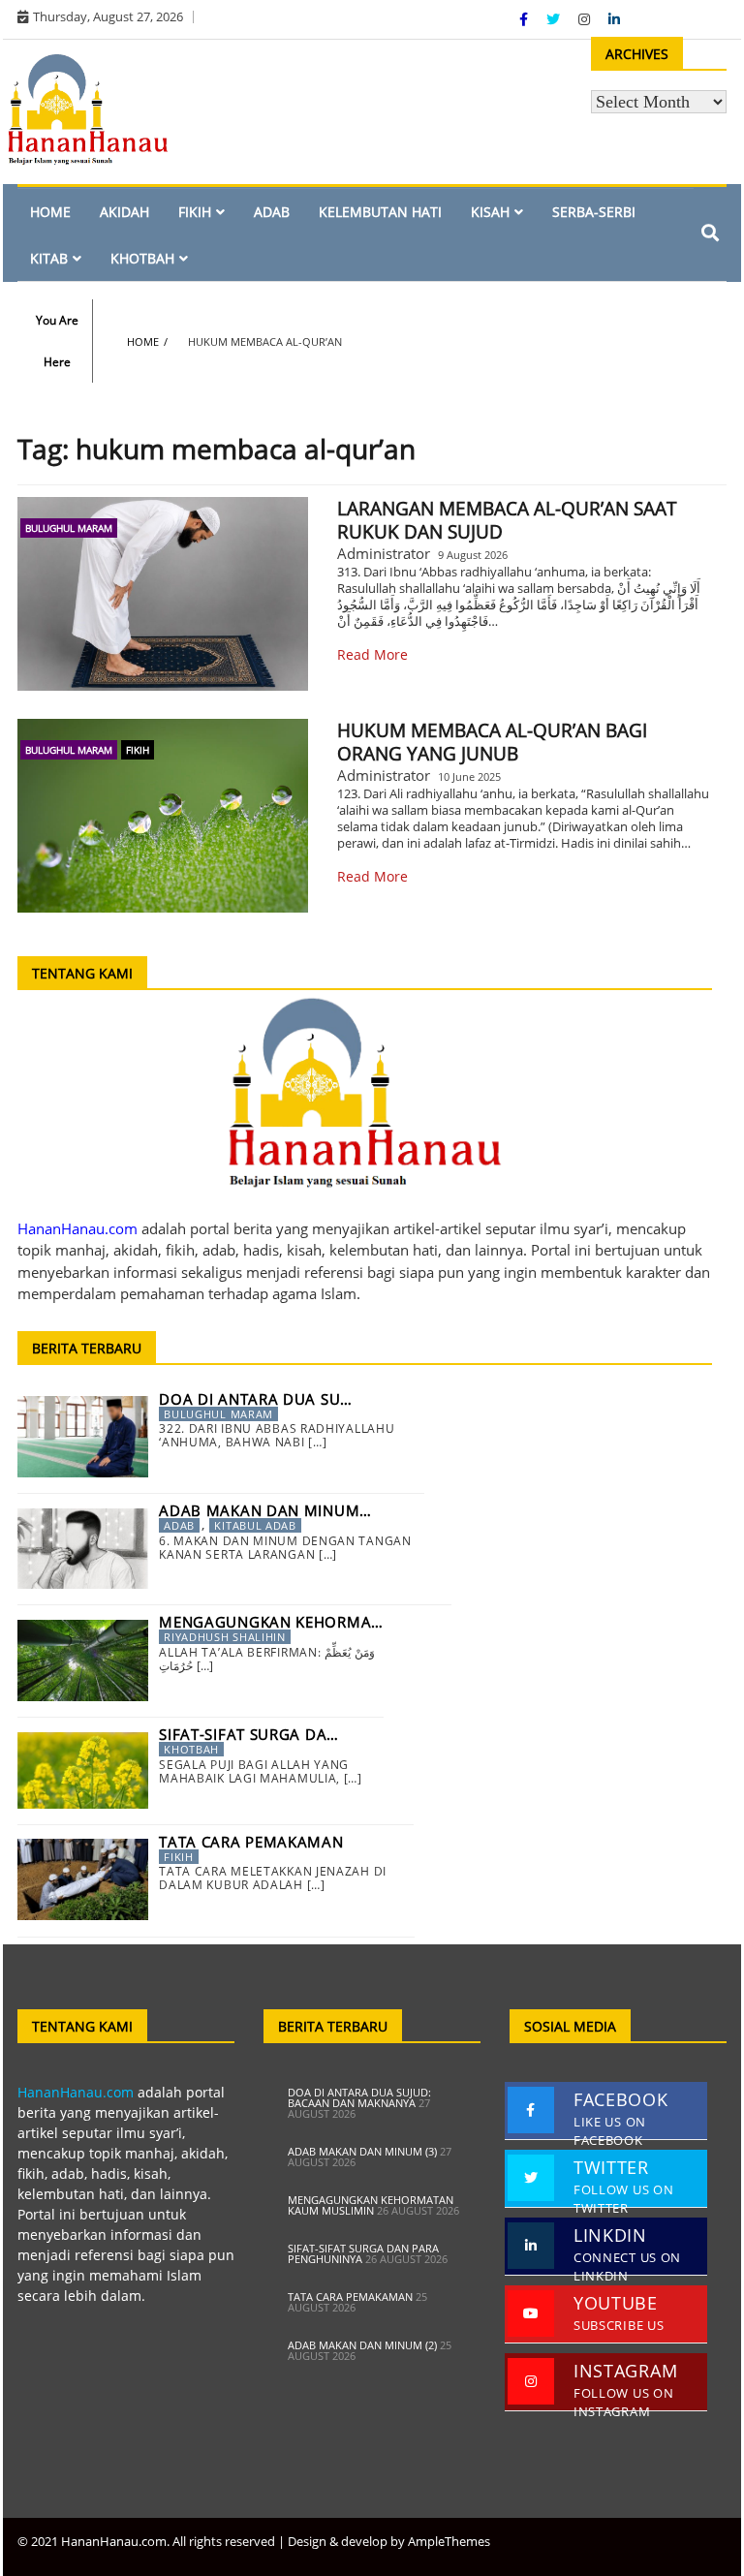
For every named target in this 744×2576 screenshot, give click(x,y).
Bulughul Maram (69, 528)
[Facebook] (526, 19)
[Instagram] (586, 19)
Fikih (195, 212)
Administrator (384, 553)
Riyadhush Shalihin (225, 1637)
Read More (372, 654)
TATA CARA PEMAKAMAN (350, 2297)
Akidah (124, 212)
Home (50, 212)
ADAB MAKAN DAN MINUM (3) (362, 2151)
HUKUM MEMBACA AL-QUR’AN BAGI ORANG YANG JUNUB (492, 742)
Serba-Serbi (594, 212)
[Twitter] (555, 19)
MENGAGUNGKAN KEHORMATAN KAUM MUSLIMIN (371, 2205)
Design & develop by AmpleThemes (389, 2541)
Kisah (490, 212)
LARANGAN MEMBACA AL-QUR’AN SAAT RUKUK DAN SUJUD (507, 520)
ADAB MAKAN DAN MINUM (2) (362, 2345)
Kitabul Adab (255, 1525)
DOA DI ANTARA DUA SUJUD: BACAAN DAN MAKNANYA (359, 2097)
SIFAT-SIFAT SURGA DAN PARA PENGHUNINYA (363, 2253)
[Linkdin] (614, 19)
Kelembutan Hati (380, 212)
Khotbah (142, 258)
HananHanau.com (76, 2092)
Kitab (49, 258)
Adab (272, 212)
